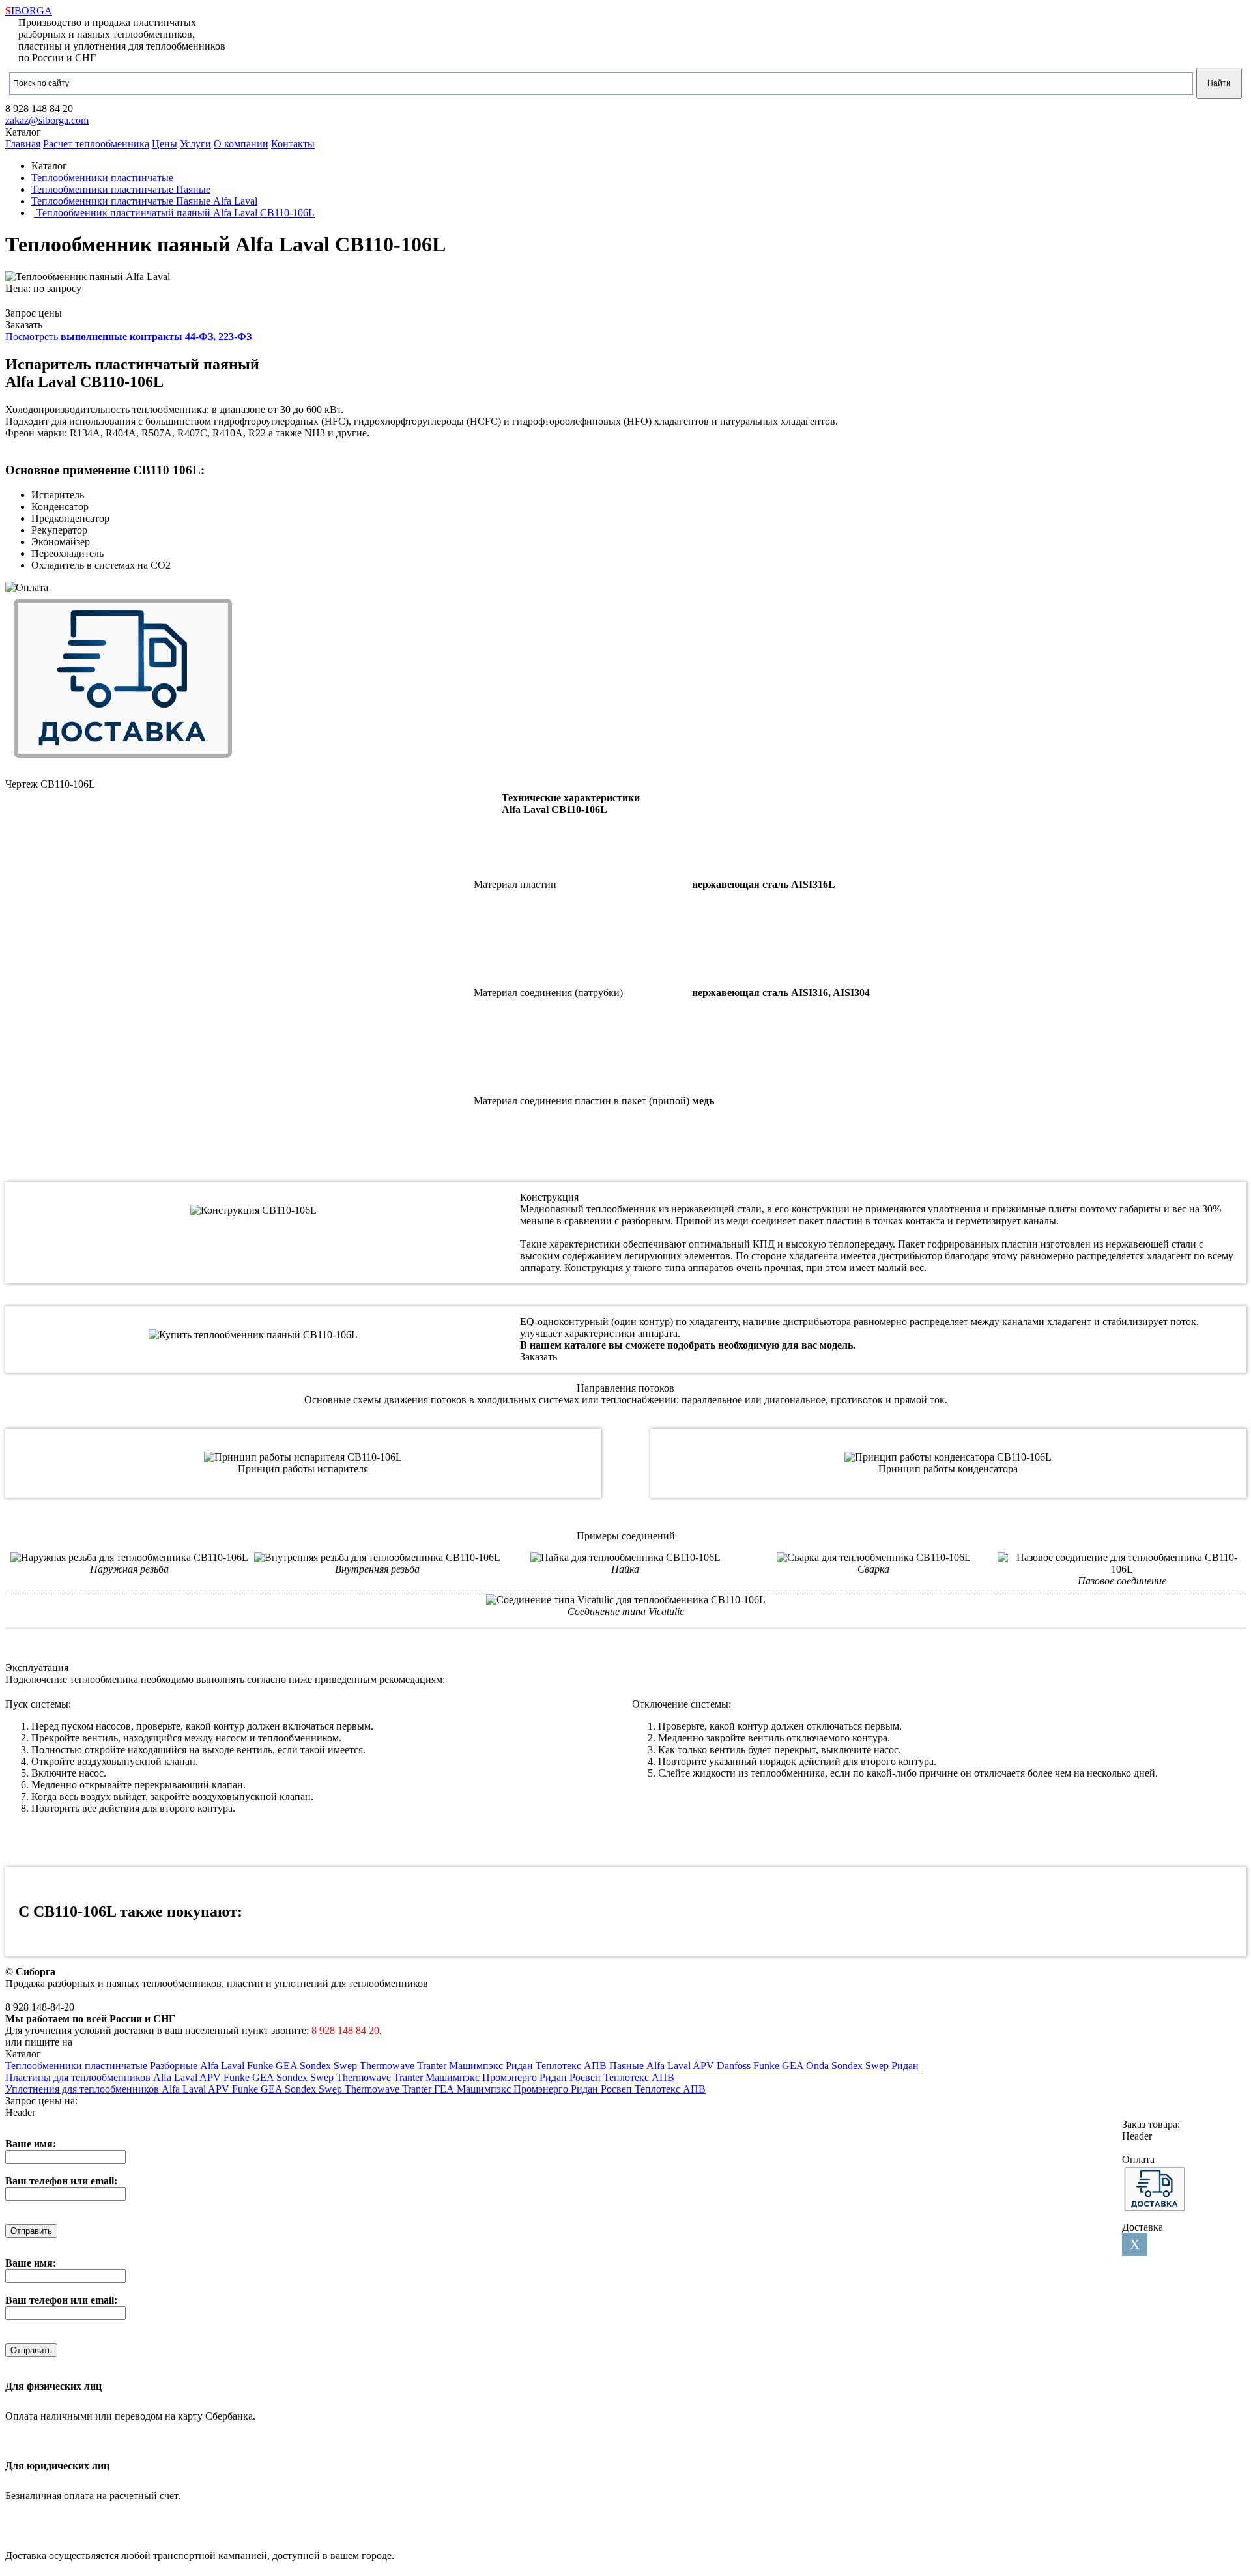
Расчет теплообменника (96, 144)
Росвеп (586, 2077)
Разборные (175, 2066)
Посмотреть (128, 336)
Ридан (521, 2066)
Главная (23, 144)
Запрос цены (34, 313)
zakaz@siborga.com (47, 120)
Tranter (433, 2066)
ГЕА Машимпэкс (474, 2089)
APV (705, 2066)
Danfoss (735, 2066)
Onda (819, 2066)
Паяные (628, 2066)
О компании (241, 144)
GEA (288, 2066)
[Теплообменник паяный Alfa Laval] (88, 277)
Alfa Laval (223, 2066)
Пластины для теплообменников (79, 2077)
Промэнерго (511, 2077)
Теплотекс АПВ (572, 2066)
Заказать (24, 325)
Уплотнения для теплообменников (83, 2089)
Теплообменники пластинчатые (78, 2066)
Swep (347, 2066)
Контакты (293, 144)
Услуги (195, 144)
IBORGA (29, 11)
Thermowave (388, 2066)
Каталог (23, 132)
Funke (261, 2066)
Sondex (317, 2066)
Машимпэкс (477, 2066)
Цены (165, 144)
